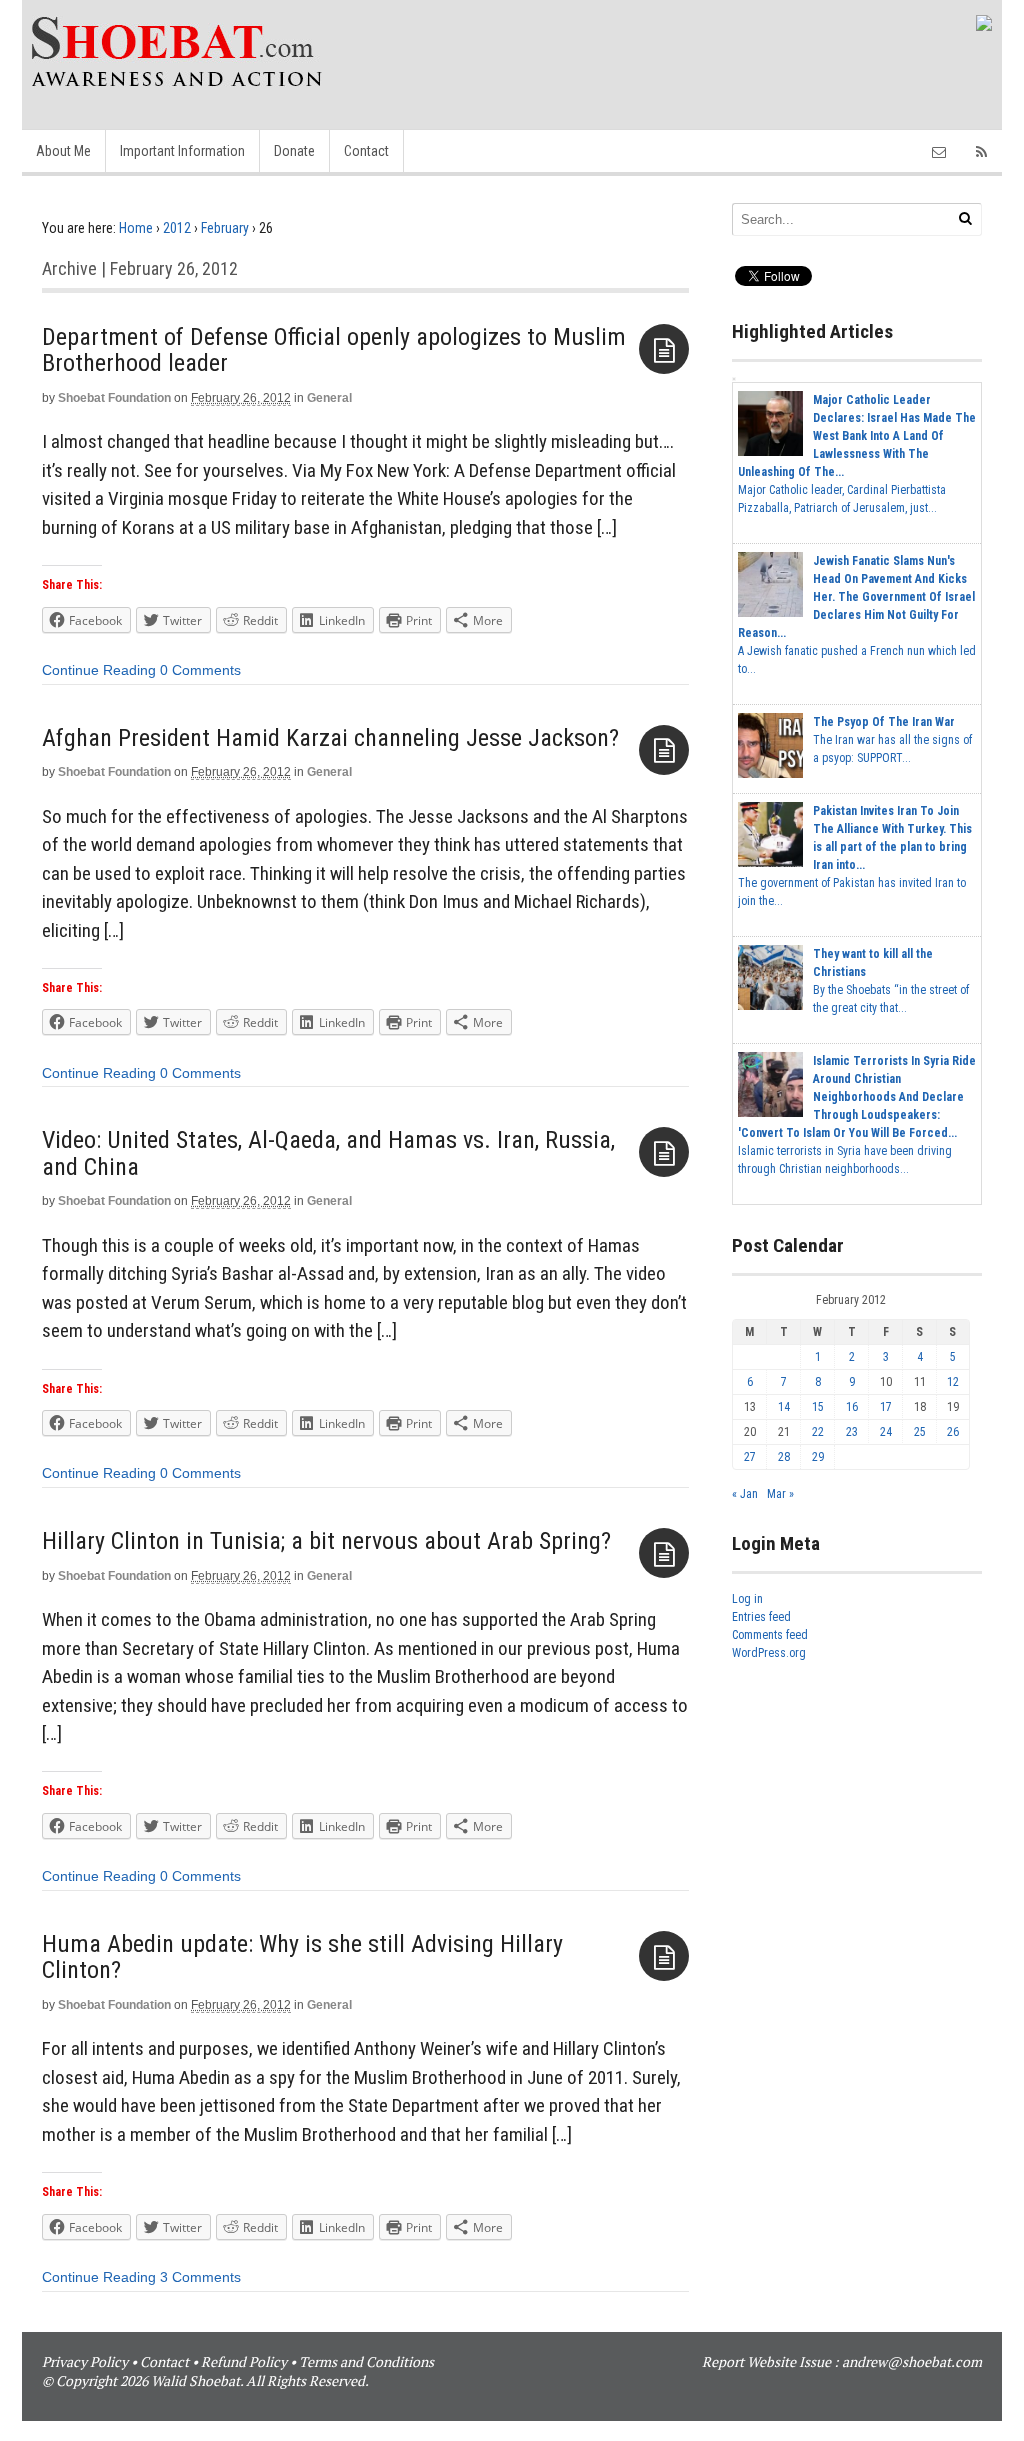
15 (818, 1407)
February (225, 228)
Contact (366, 151)
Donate (294, 151)
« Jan (745, 1494)
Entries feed (761, 1617)
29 (818, 1457)
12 (953, 1382)
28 (784, 1457)
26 (953, 1432)
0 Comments (200, 670)
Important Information (182, 151)
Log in (747, 1599)
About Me (63, 151)
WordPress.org (769, 1653)
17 (886, 1407)
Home (136, 228)
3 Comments (200, 2277)
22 (818, 1432)
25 (920, 1432)
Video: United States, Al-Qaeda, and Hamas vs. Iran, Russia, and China (328, 1153)
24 (886, 1432)
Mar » (780, 1494)
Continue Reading (99, 670)
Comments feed (770, 1635)
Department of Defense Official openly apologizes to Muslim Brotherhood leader (334, 350)
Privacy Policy (85, 2361)
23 (852, 1432)
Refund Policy (244, 2361)
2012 (177, 228)
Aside (664, 349)
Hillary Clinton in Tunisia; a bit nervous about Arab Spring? (326, 1541)
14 (784, 1407)
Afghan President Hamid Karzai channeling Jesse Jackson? (330, 738)
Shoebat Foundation (114, 398)
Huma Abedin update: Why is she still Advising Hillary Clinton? (302, 1957)
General (329, 398)
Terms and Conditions (366, 2361)
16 (852, 1407)
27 (750, 1457)
